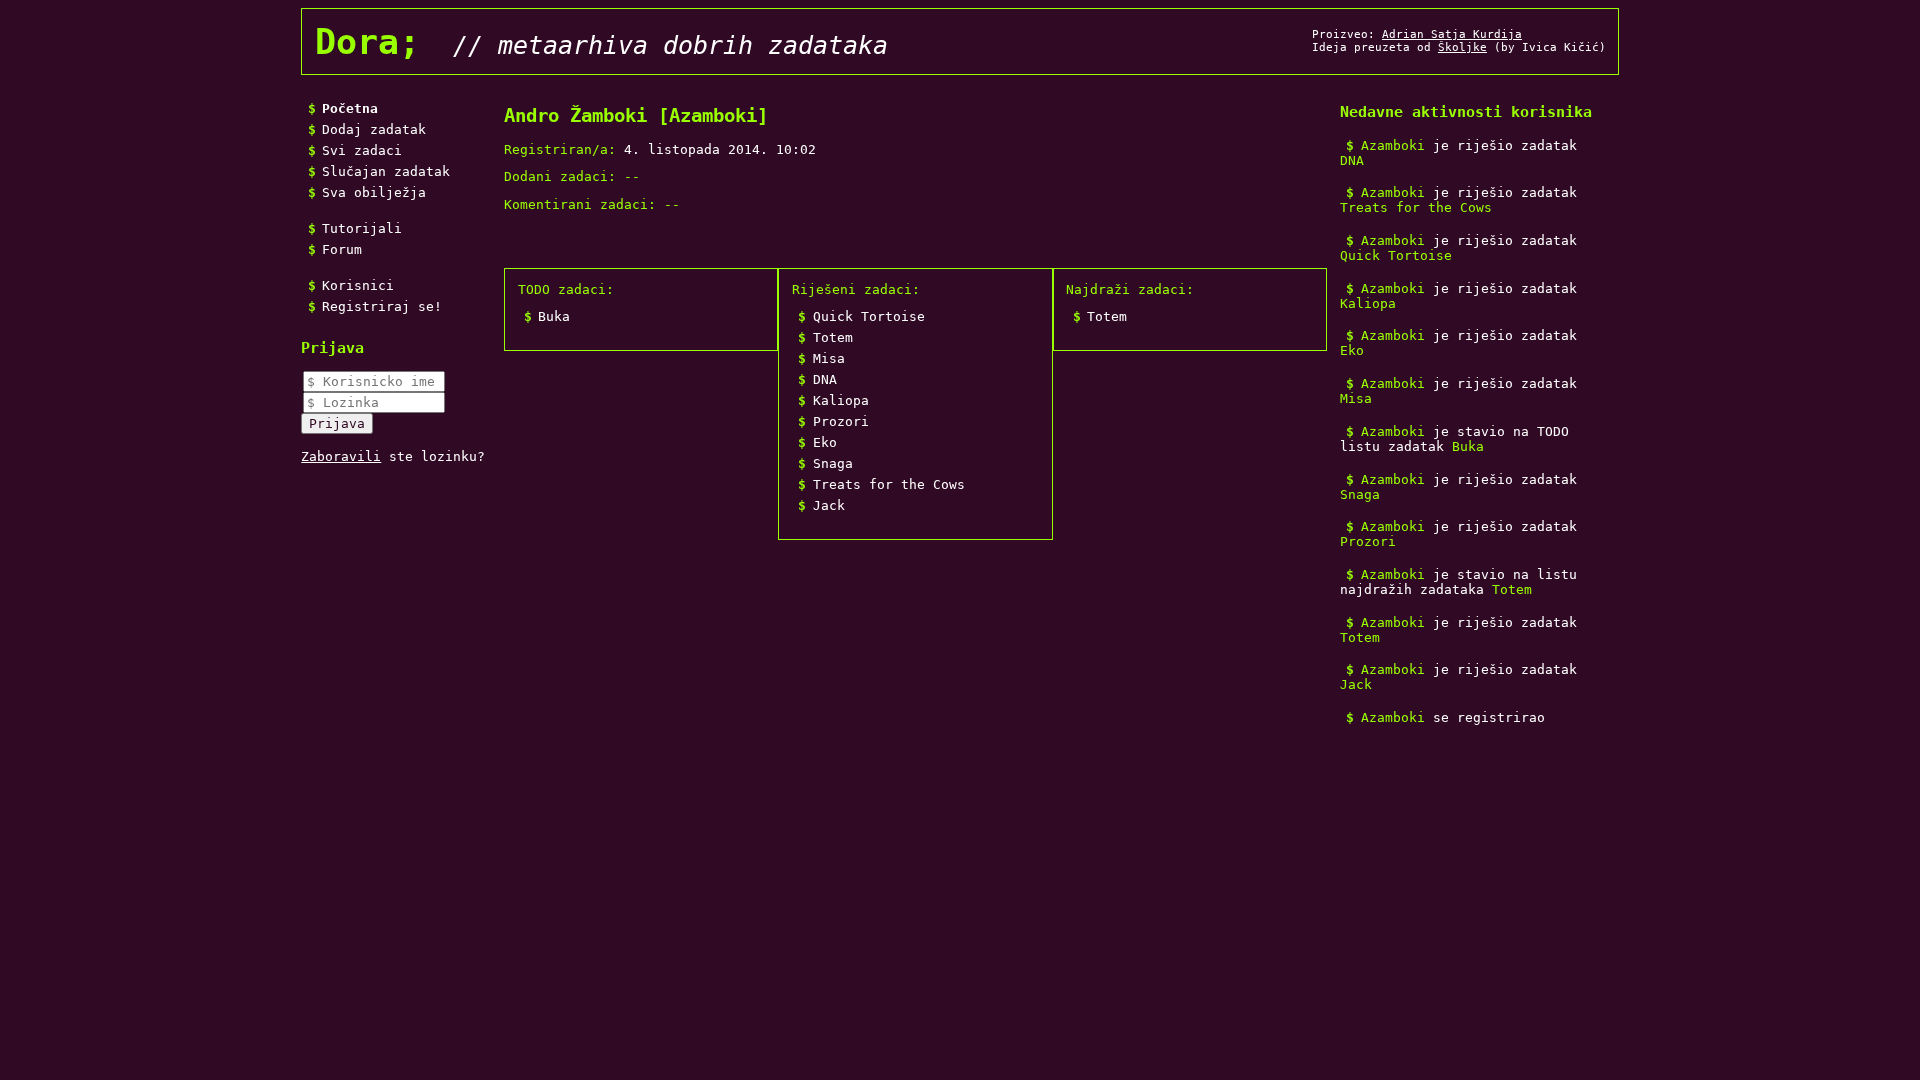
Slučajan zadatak (386, 171)
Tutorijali (362, 228)
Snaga (833, 463)
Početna (350, 108)
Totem (833, 337)
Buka (554, 316)
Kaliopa (841, 400)
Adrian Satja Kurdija (1452, 34)
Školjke (1462, 47)
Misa (829, 358)
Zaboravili (341, 456)
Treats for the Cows (889, 484)
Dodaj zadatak (374, 129)
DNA (825, 379)
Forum (342, 249)
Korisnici (358, 285)
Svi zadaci (362, 150)
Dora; (367, 42)
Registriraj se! (382, 306)
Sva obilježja (374, 192)
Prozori (841, 421)
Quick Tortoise (869, 316)
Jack (829, 505)
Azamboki (1393, 145)
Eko (825, 442)
